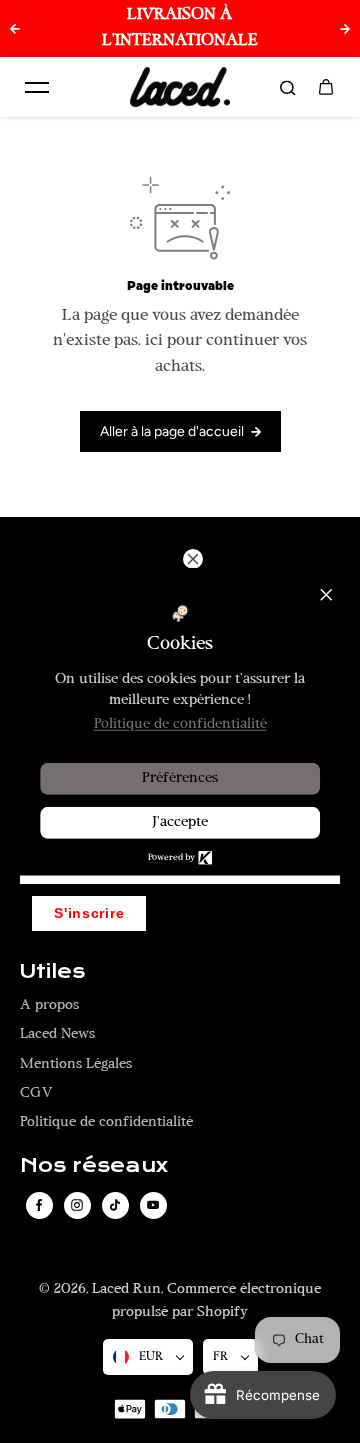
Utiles (52, 972)
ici (154, 341)
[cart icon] (326, 87)
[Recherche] (288, 87)
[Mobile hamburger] (37, 87)
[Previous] (15, 29)
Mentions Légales (76, 1064)
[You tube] (153, 1205)
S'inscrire (89, 913)
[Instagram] (77, 1205)
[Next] (345, 29)
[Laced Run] (180, 87)
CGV (36, 1093)
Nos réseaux (94, 1166)
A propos (49, 1005)
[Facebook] (39, 1205)
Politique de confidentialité (106, 1122)
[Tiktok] (115, 1205)
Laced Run (126, 1289)
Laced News (57, 1034)
